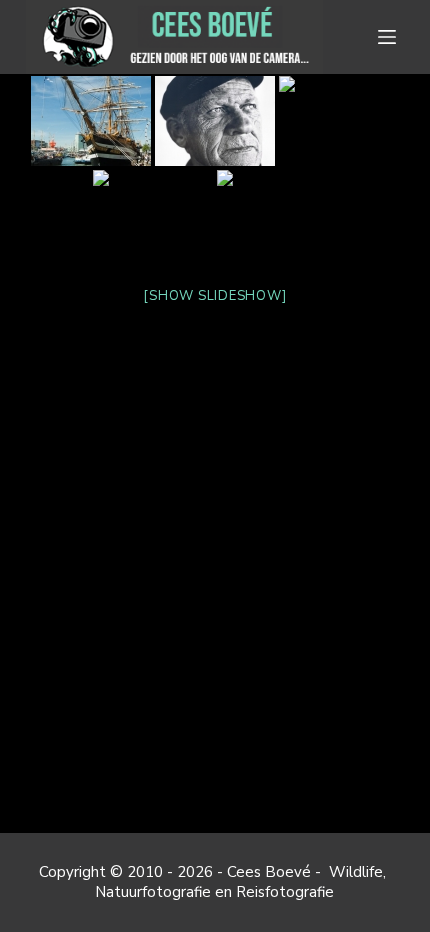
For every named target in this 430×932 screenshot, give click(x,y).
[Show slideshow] (214, 296)
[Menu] (391, 37)
